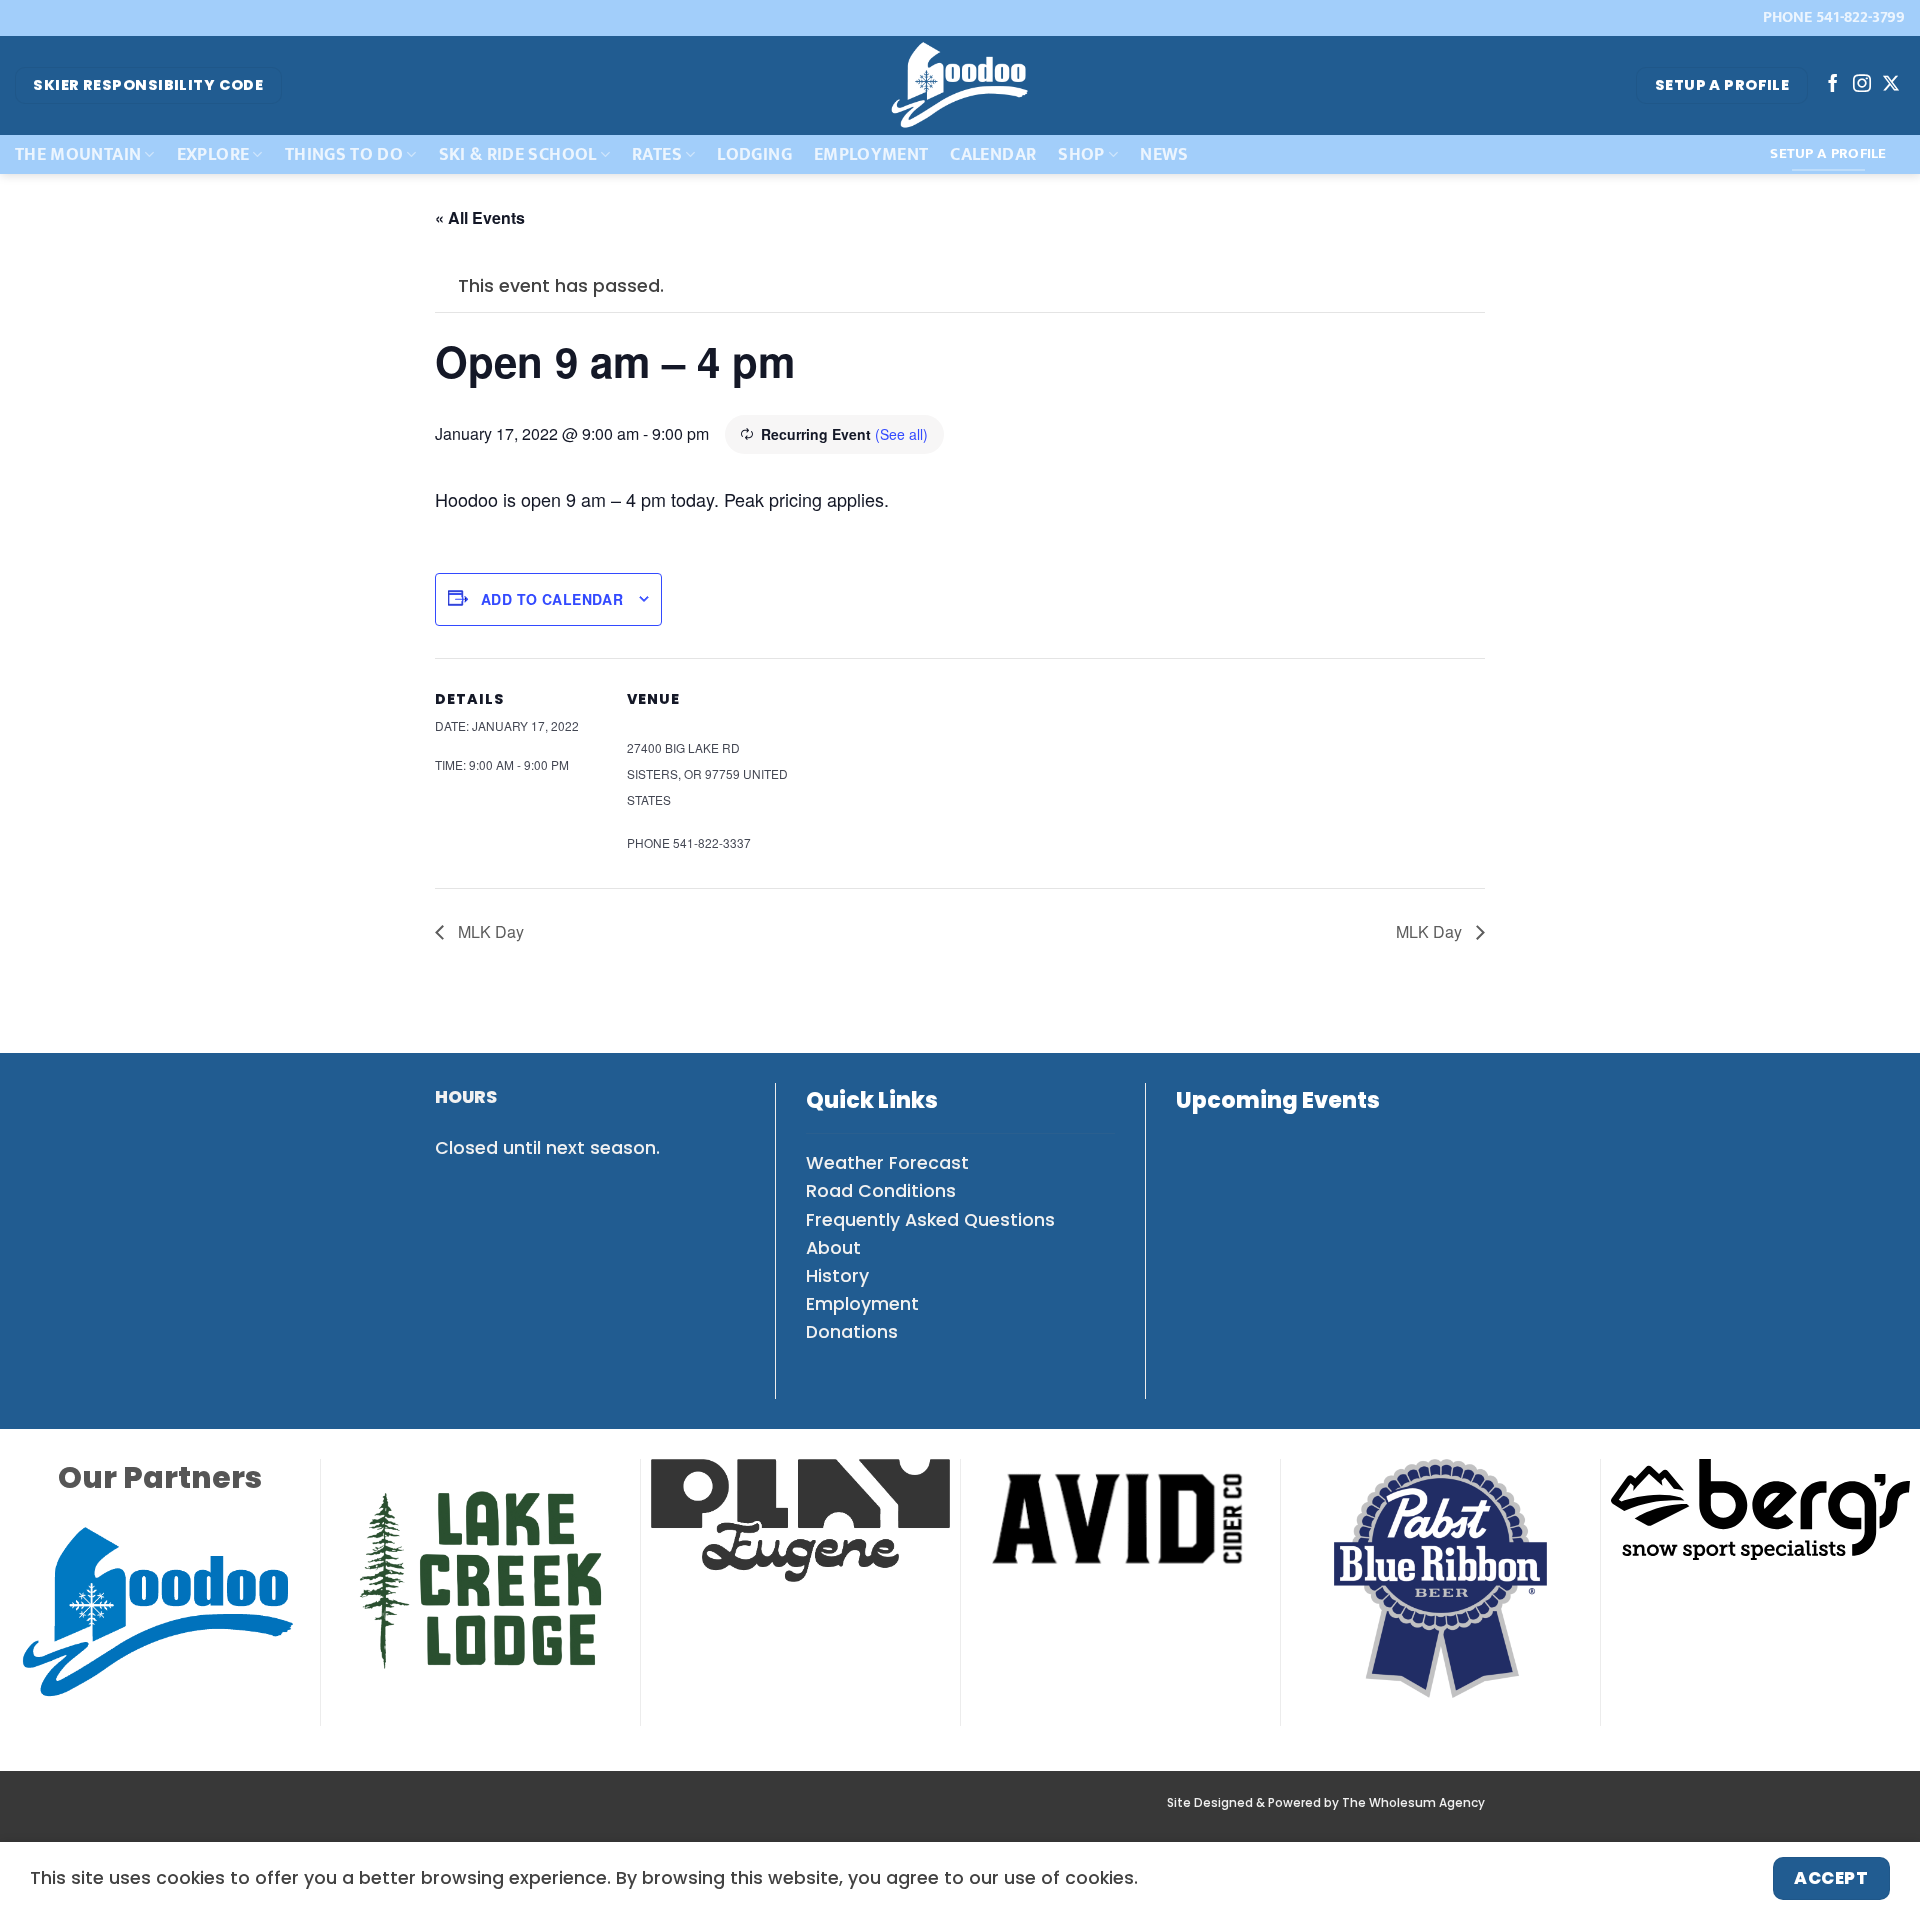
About (833, 1248)
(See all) (901, 434)
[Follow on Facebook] (1833, 85)
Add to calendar (552, 599)
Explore (213, 154)
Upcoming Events (1278, 1100)
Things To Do (344, 154)
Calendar (993, 154)
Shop (1081, 154)
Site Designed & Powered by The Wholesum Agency (1326, 1803)
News (1164, 154)
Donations (852, 1332)
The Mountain (78, 154)
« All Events (480, 217)
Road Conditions (881, 1191)
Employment (871, 154)
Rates (657, 154)
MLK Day (489, 931)
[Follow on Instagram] (1862, 85)
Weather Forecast (887, 1163)
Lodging (754, 154)
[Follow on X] (1891, 85)
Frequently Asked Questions (930, 1220)
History (837, 1276)
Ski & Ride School (518, 154)
